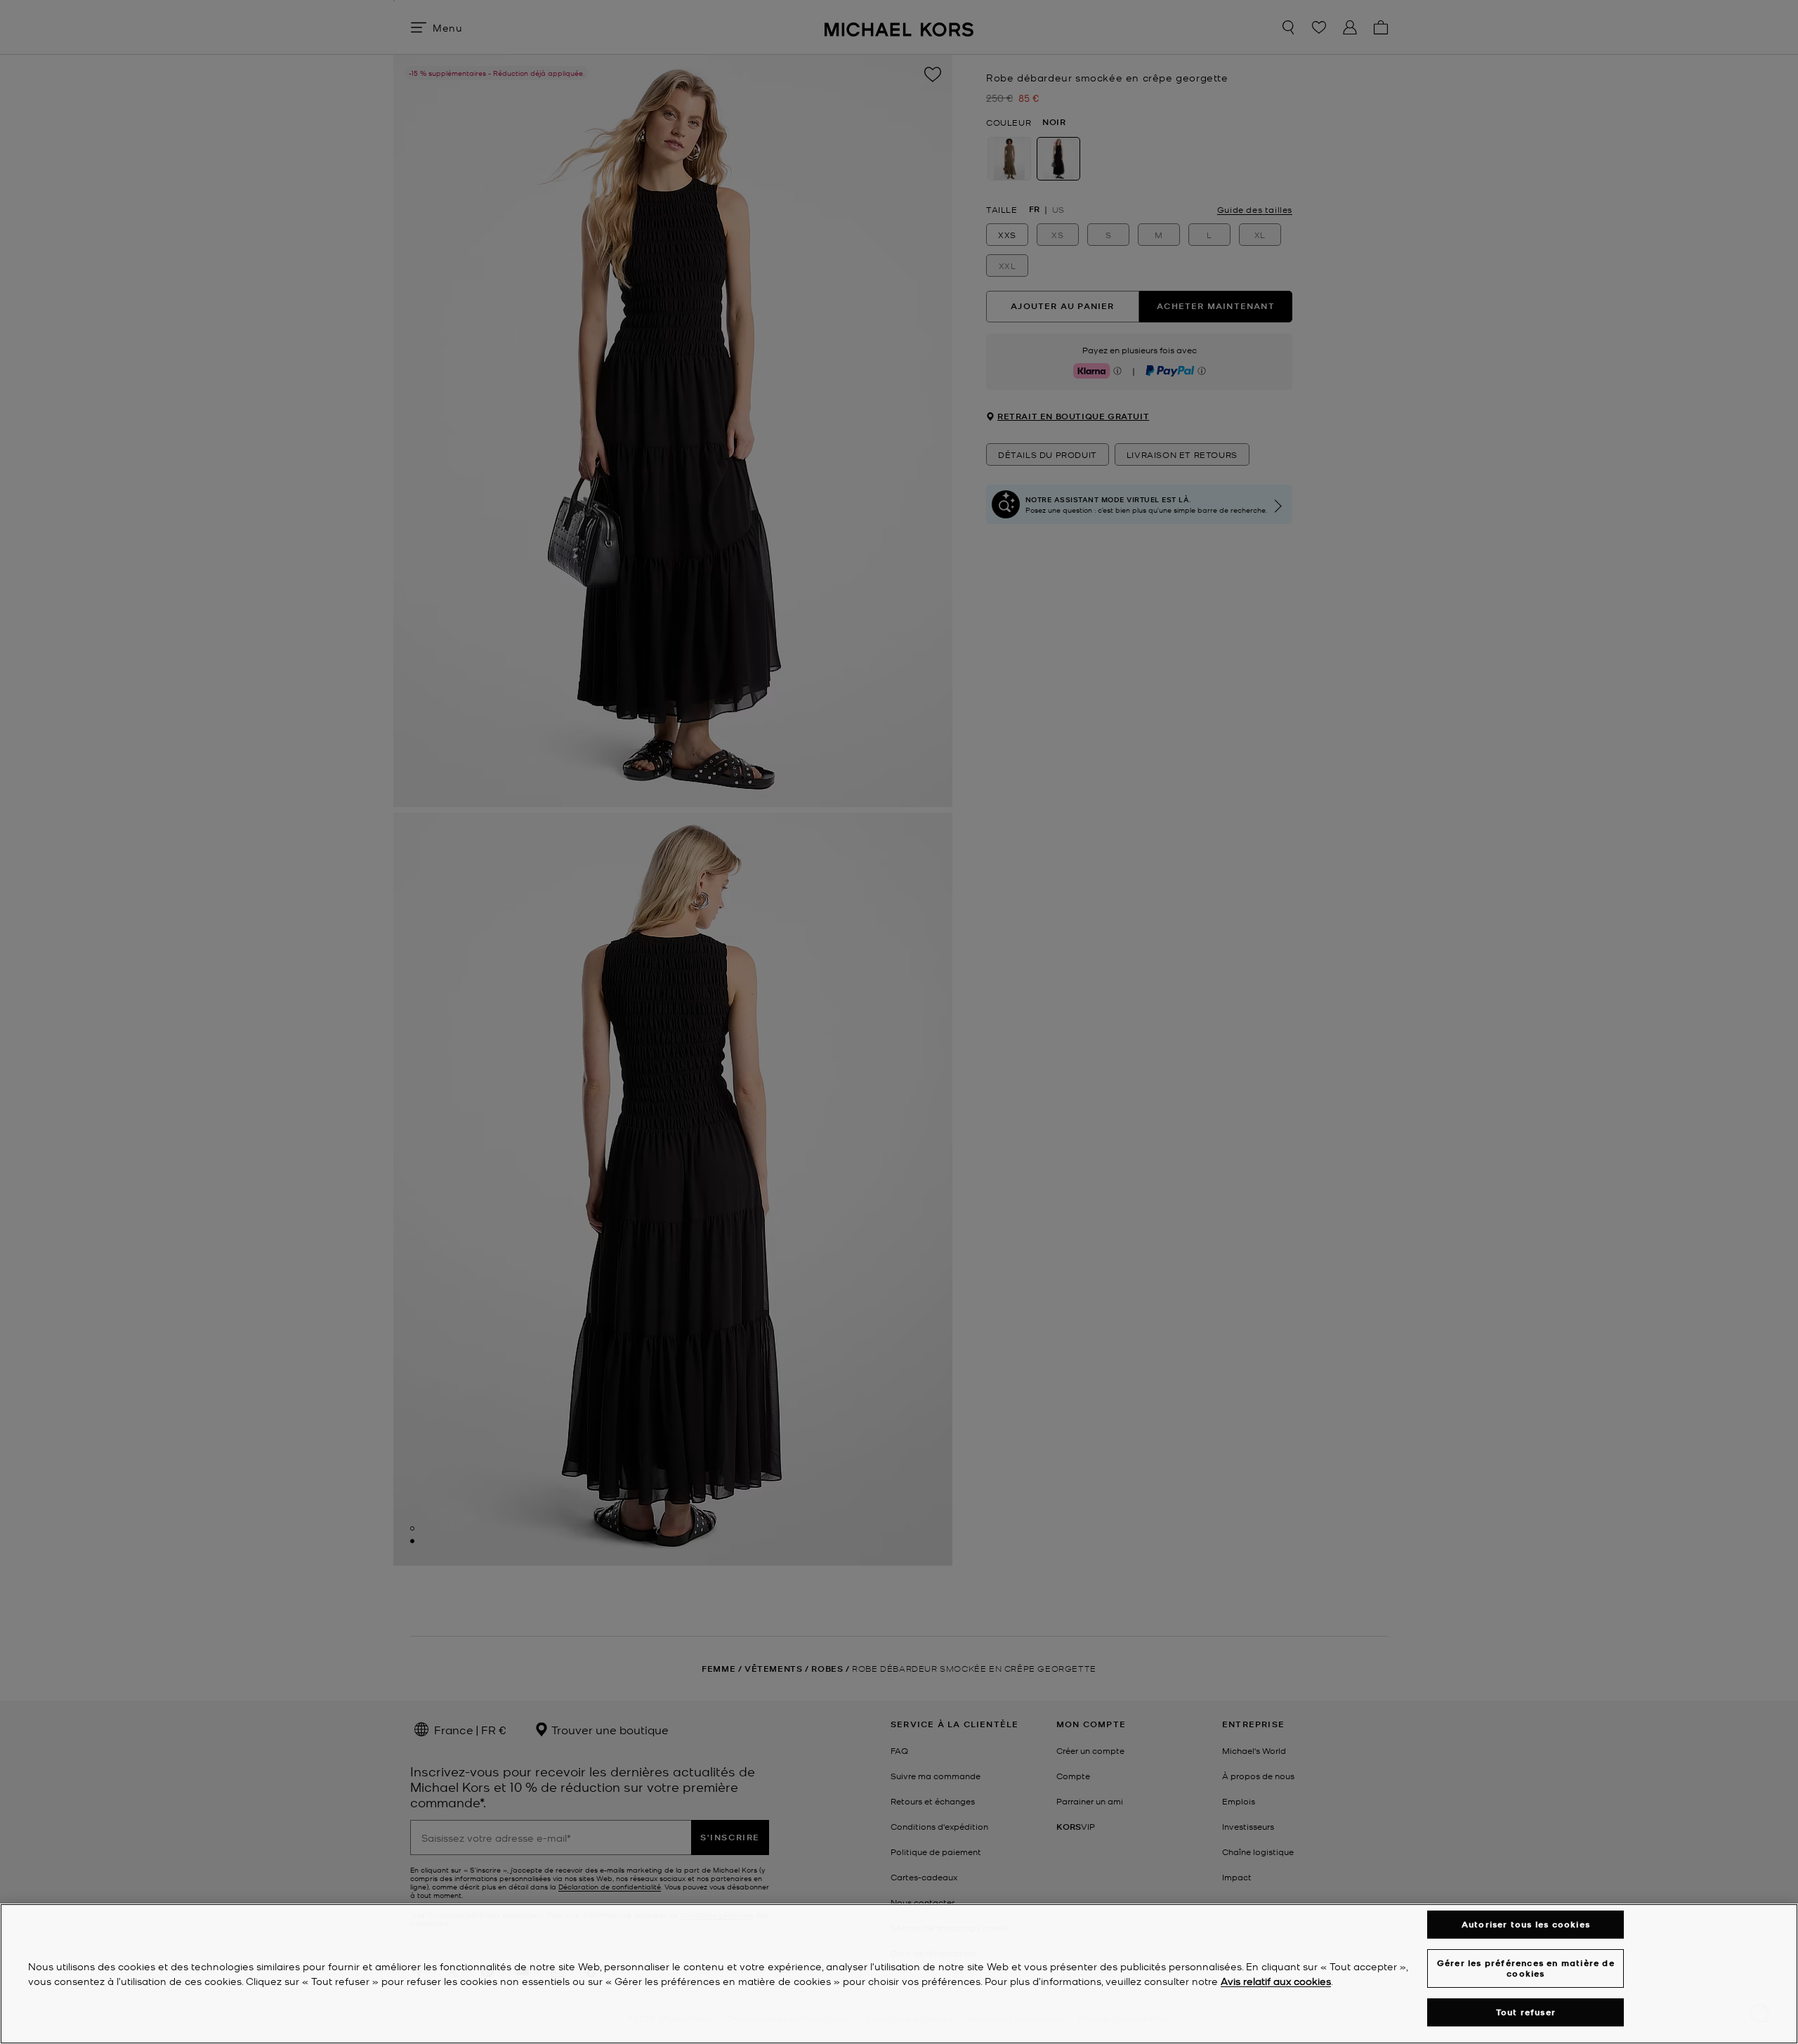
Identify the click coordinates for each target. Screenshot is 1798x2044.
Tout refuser (1526, 2012)
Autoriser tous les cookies (1526, 1924)
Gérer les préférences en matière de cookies (1526, 1968)
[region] (899, 1974)
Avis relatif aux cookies (1276, 1981)
